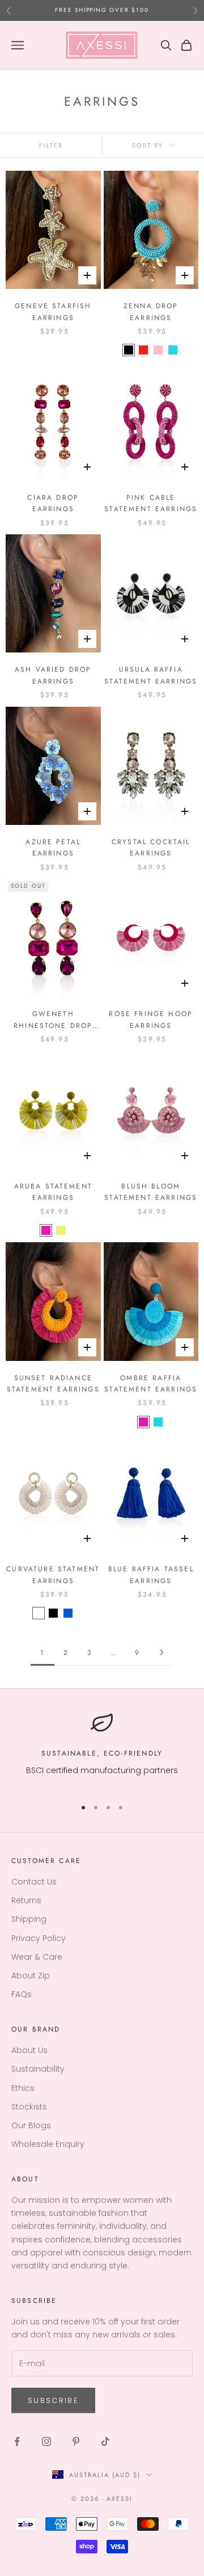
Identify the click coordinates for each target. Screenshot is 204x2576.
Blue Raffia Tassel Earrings (151, 1575)
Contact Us (34, 1882)
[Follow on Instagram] (46, 2441)
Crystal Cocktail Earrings (151, 848)
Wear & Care (37, 1957)
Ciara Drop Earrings (53, 503)
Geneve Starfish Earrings (53, 312)
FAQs (22, 1994)
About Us (29, 2050)
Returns (26, 1900)
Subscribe (53, 2400)
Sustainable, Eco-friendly (102, 1753)
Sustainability (38, 2069)
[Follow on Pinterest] (76, 2441)
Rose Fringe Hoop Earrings (151, 1019)
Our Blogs (31, 2125)
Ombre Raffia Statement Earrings (151, 1384)
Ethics (23, 2088)
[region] (102, 1750)
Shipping (29, 1919)
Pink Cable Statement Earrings (151, 503)
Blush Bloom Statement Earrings (151, 1192)
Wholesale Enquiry (48, 2144)
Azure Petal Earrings (53, 848)
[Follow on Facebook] (17, 2441)
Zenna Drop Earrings (151, 312)
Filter (51, 145)
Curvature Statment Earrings (53, 1575)
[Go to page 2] (161, 1652)
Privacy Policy (39, 1938)
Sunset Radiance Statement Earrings (53, 1384)
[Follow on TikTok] (105, 2441)
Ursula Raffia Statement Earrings (151, 675)
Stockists (29, 2107)
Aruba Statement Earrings (53, 1192)
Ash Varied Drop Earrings (53, 675)
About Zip (31, 1976)
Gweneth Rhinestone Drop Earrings (53, 1020)
